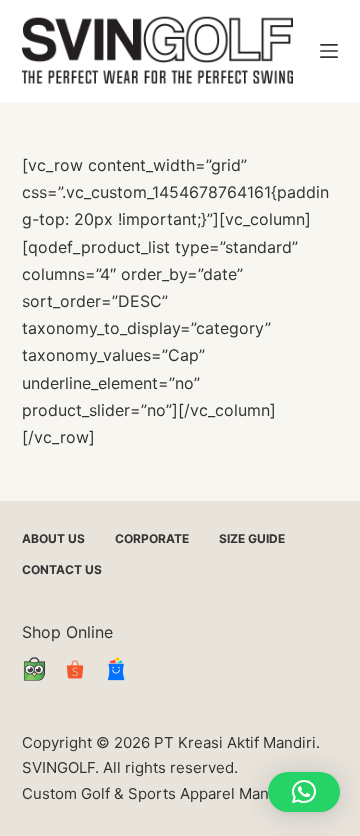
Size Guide (252, 538)
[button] (304, 792)
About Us (53, 538)
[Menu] (329, 51)
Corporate (152, 538)
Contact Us (62, 569)
